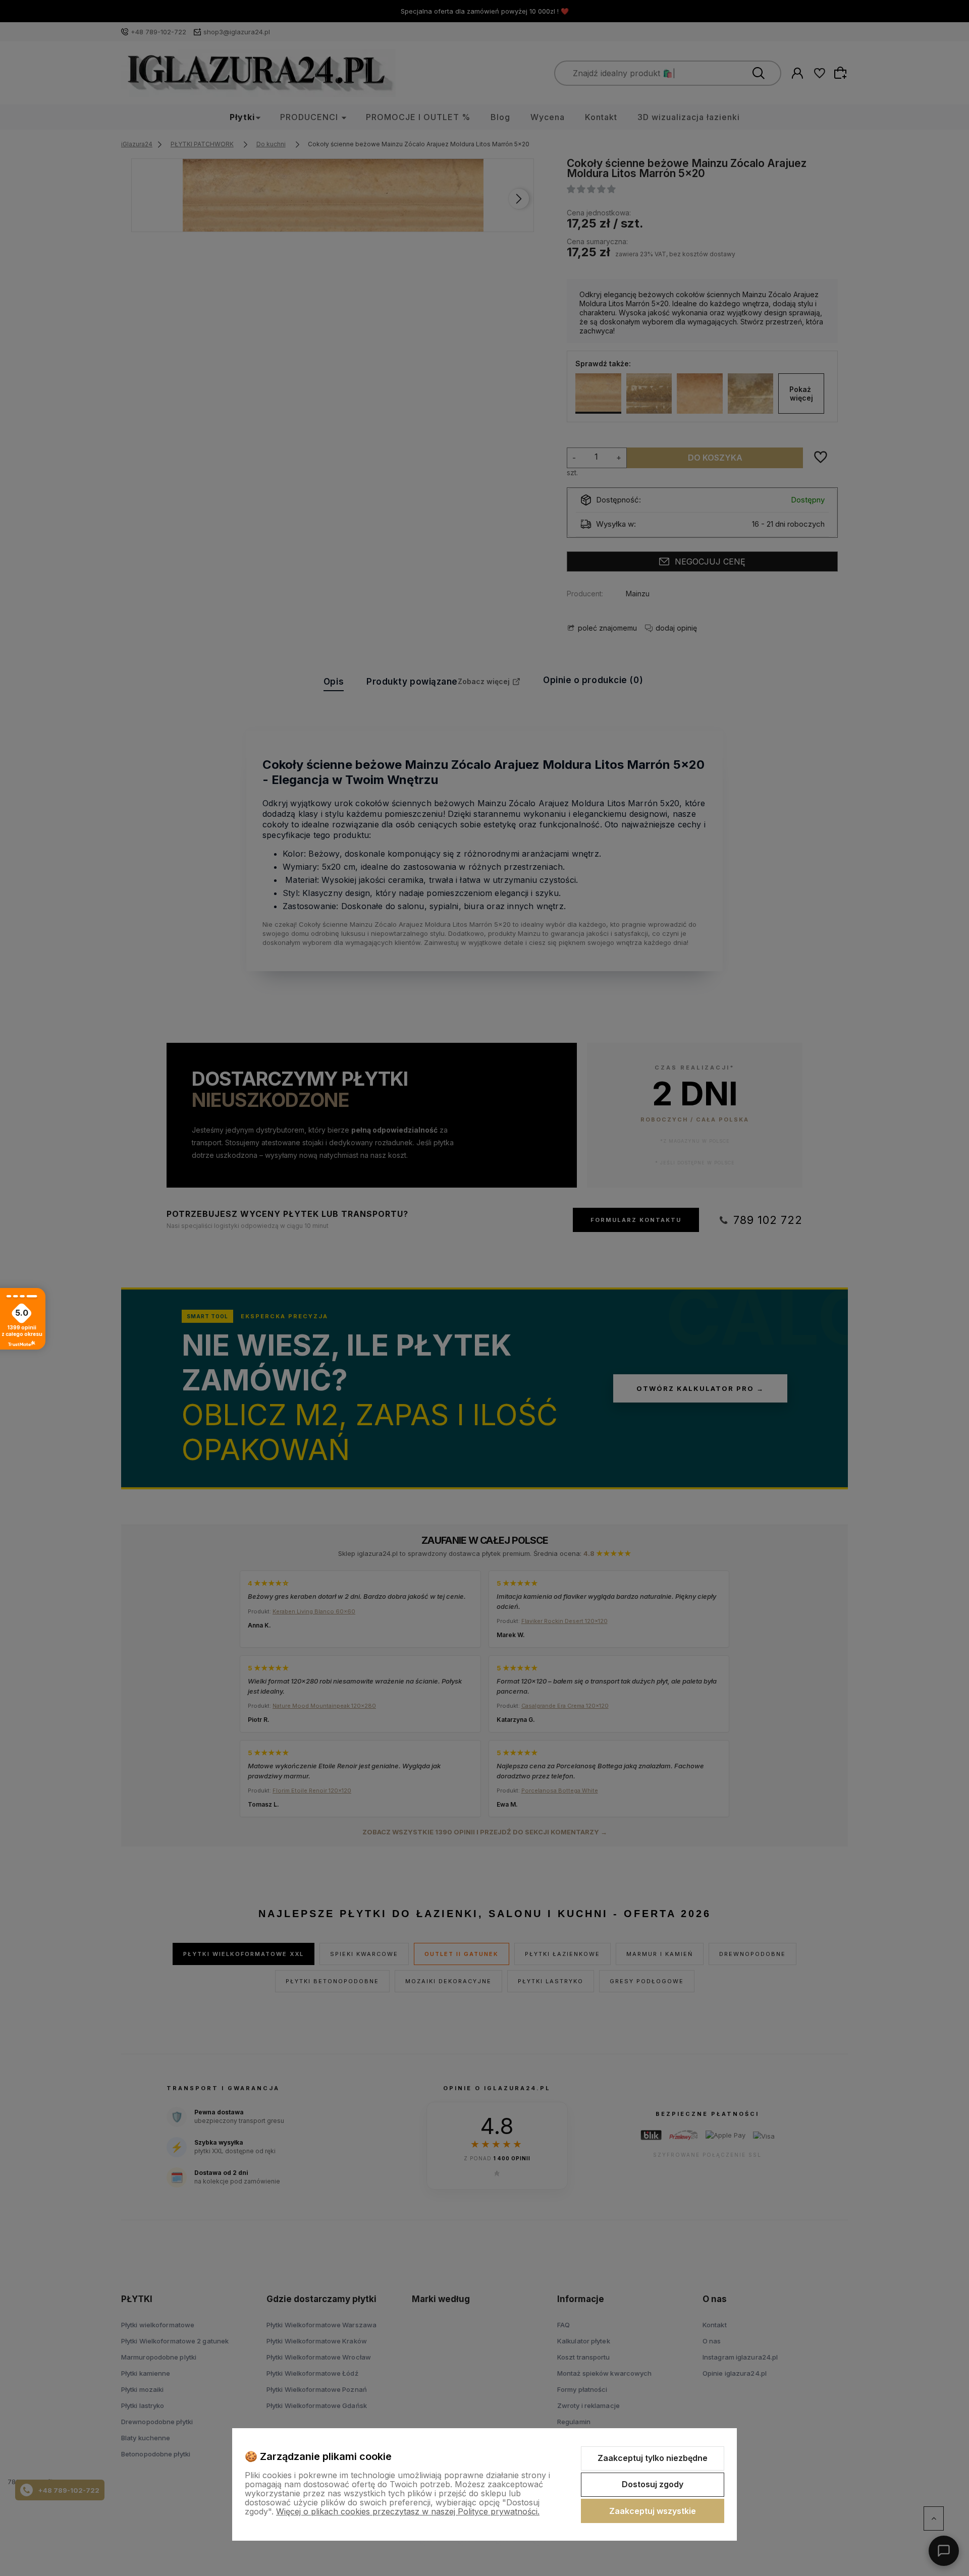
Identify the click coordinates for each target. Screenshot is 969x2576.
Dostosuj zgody (653, 2484)
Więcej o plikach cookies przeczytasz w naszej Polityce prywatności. (408, 2511)
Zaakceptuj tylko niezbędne (653, 2458)
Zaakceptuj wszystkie (653, 2511)
